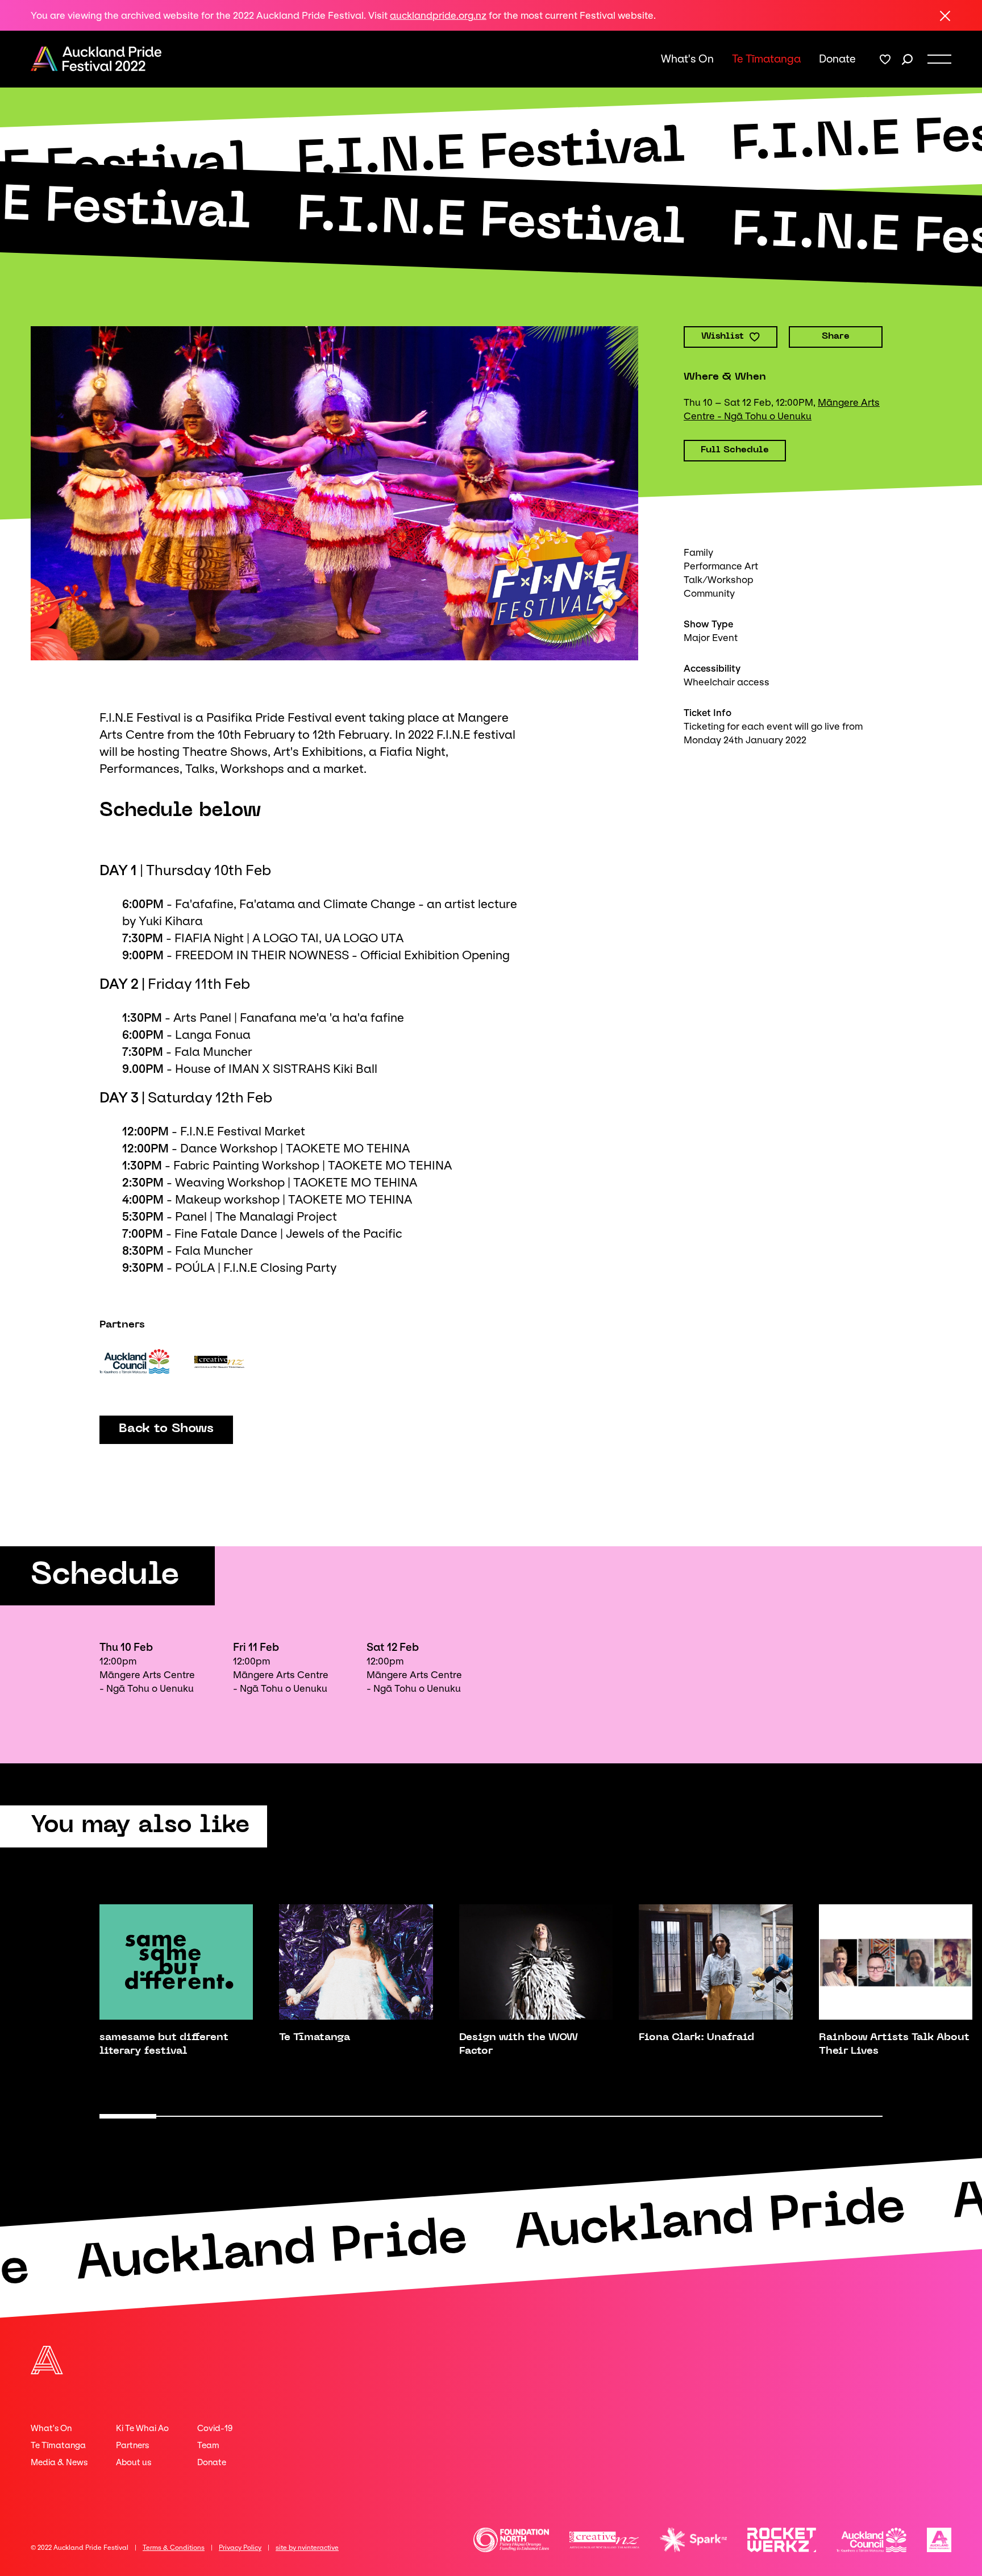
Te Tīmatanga (766, 59)
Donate (837, 59)
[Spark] (693, 2540)
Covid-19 (215, 2428)
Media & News (59, 2462)
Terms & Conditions (174, 2548)
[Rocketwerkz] (782, 2540)
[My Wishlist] (885, 59)
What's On (687, 59)
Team (208, 2445)
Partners (132, 2445)
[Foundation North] (511, 2540)
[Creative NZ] (219, 1361)
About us (134, 2462)
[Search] (907, 59)
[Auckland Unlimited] (939, 2540)
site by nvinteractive (307, 2548)
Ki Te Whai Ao (142, 2428)
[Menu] (939, 59)
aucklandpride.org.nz (438, 15)
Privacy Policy (240, 2548)
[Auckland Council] (134, 1361)
